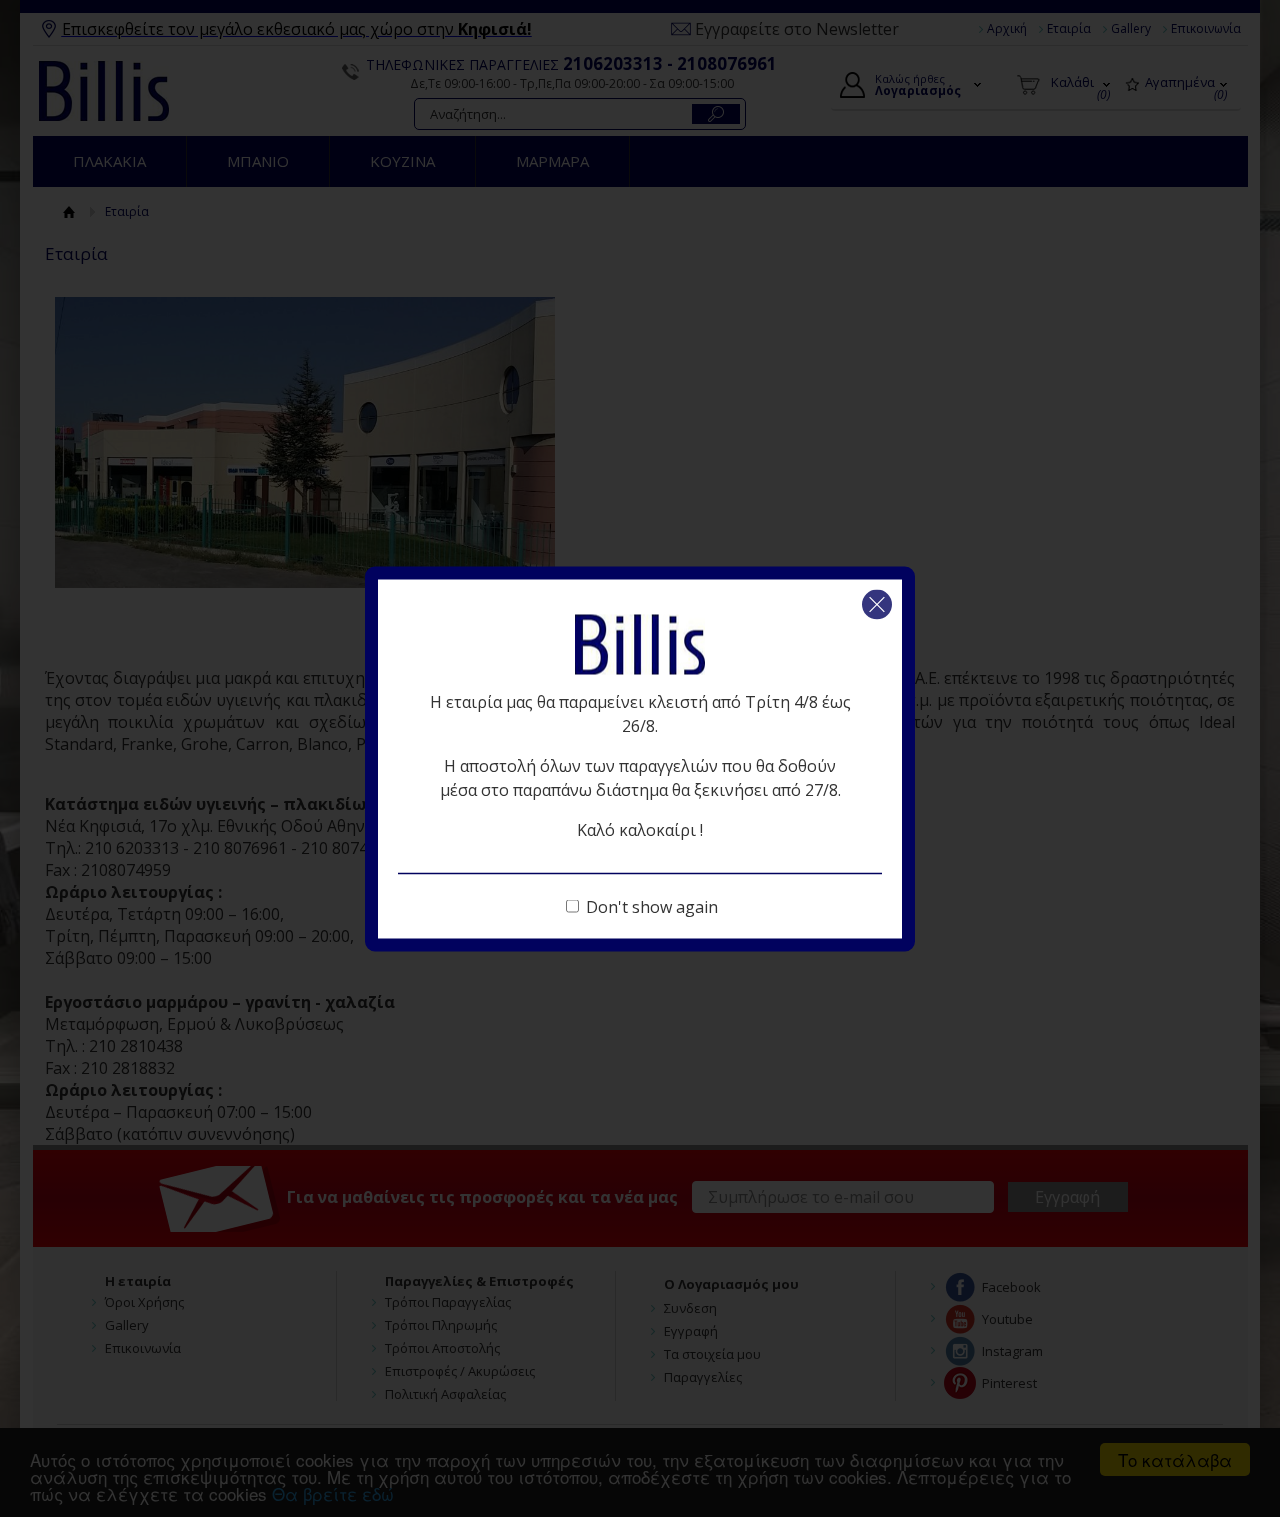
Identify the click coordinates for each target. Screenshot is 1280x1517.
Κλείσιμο (877, 604)
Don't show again (652, 906)
